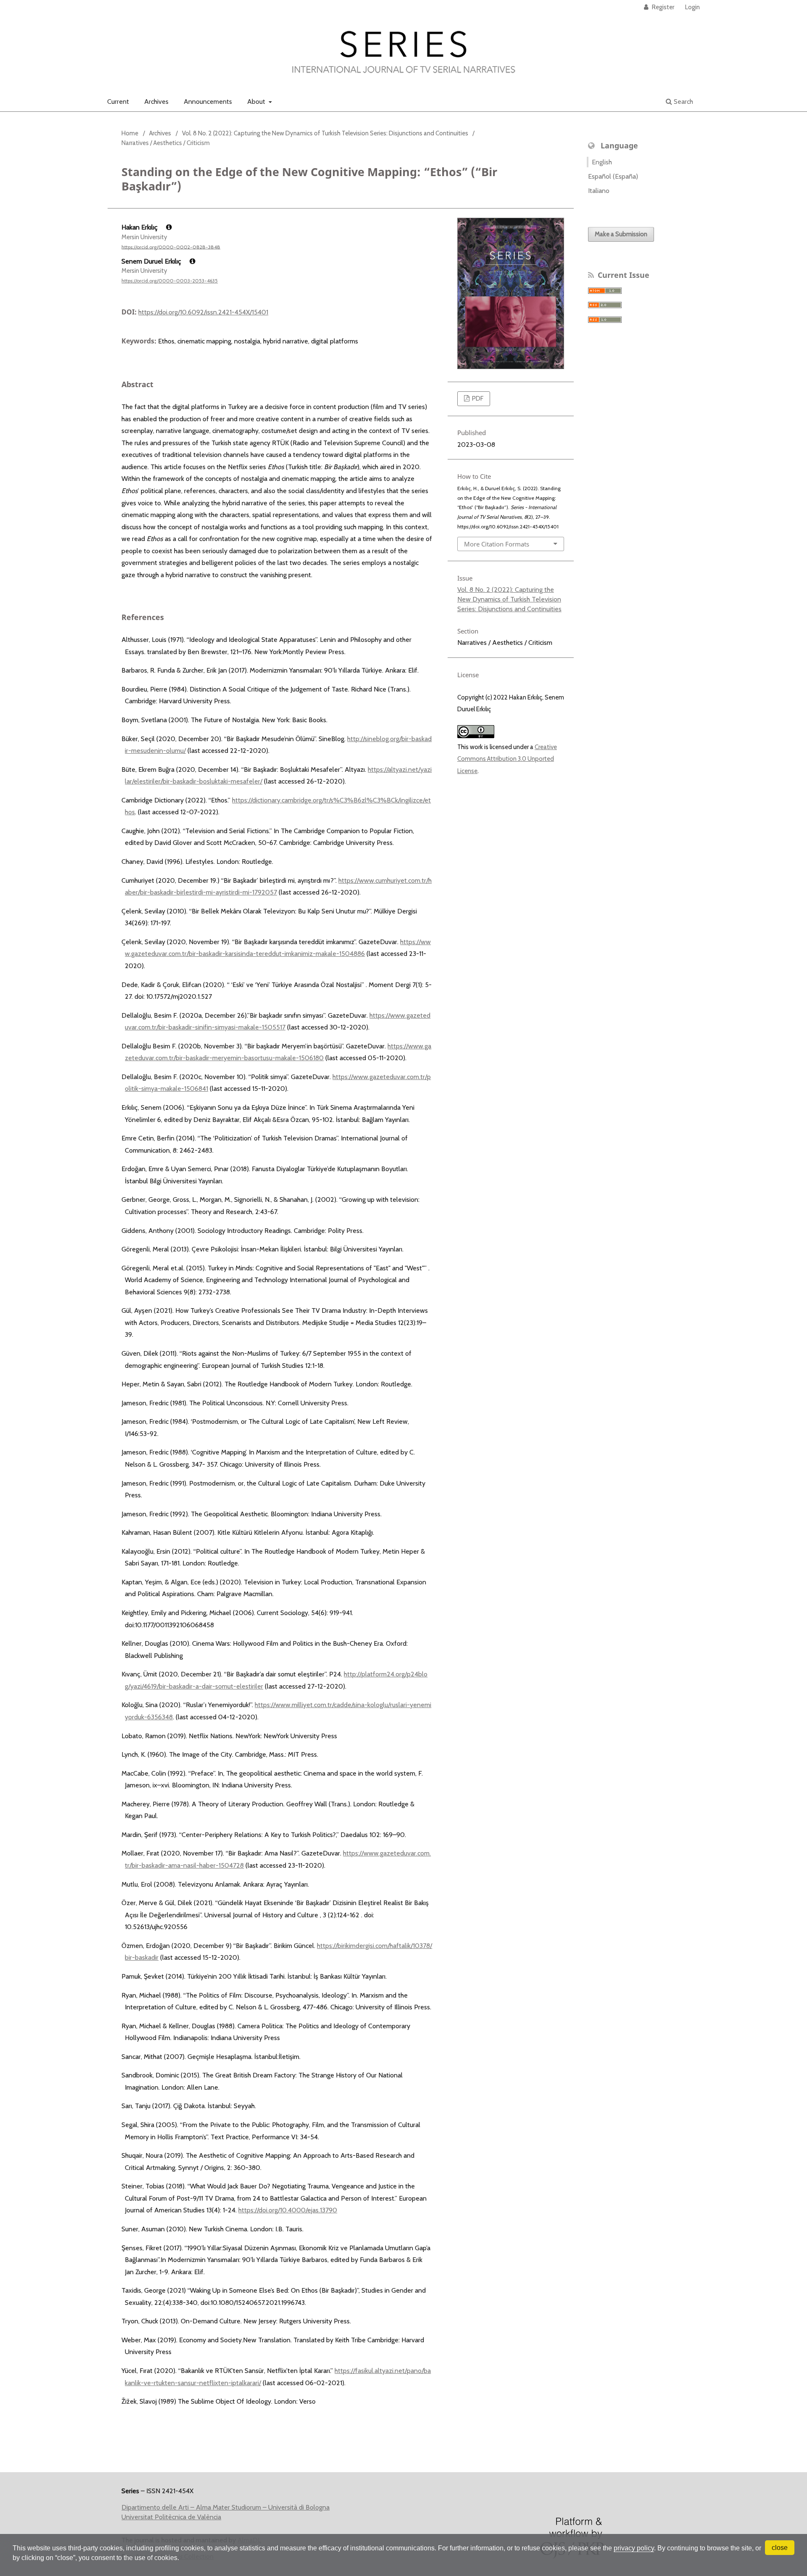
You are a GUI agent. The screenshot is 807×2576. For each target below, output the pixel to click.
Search (683, 102)
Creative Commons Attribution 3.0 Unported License (507, 759)
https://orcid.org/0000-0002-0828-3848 (171, 247)
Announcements (208, 102)
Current (118, 102)
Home (130, 133)
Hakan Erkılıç (140, 227)
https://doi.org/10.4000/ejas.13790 (288, 2210)
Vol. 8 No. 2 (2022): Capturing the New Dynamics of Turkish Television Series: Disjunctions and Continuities (325, 133)
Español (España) (613, 176)
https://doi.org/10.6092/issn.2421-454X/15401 (203, 312)
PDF (477, 399)
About (257, 102)
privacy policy (634, 2548)
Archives (156, 102)
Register (662, 7)
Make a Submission (621, 234)
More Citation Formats (497, 544)
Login (692, 7)
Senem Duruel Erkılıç (152, 261)
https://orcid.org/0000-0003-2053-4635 (170, 281)
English (602, 162)
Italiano (599, 191)
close (780, 2548)
